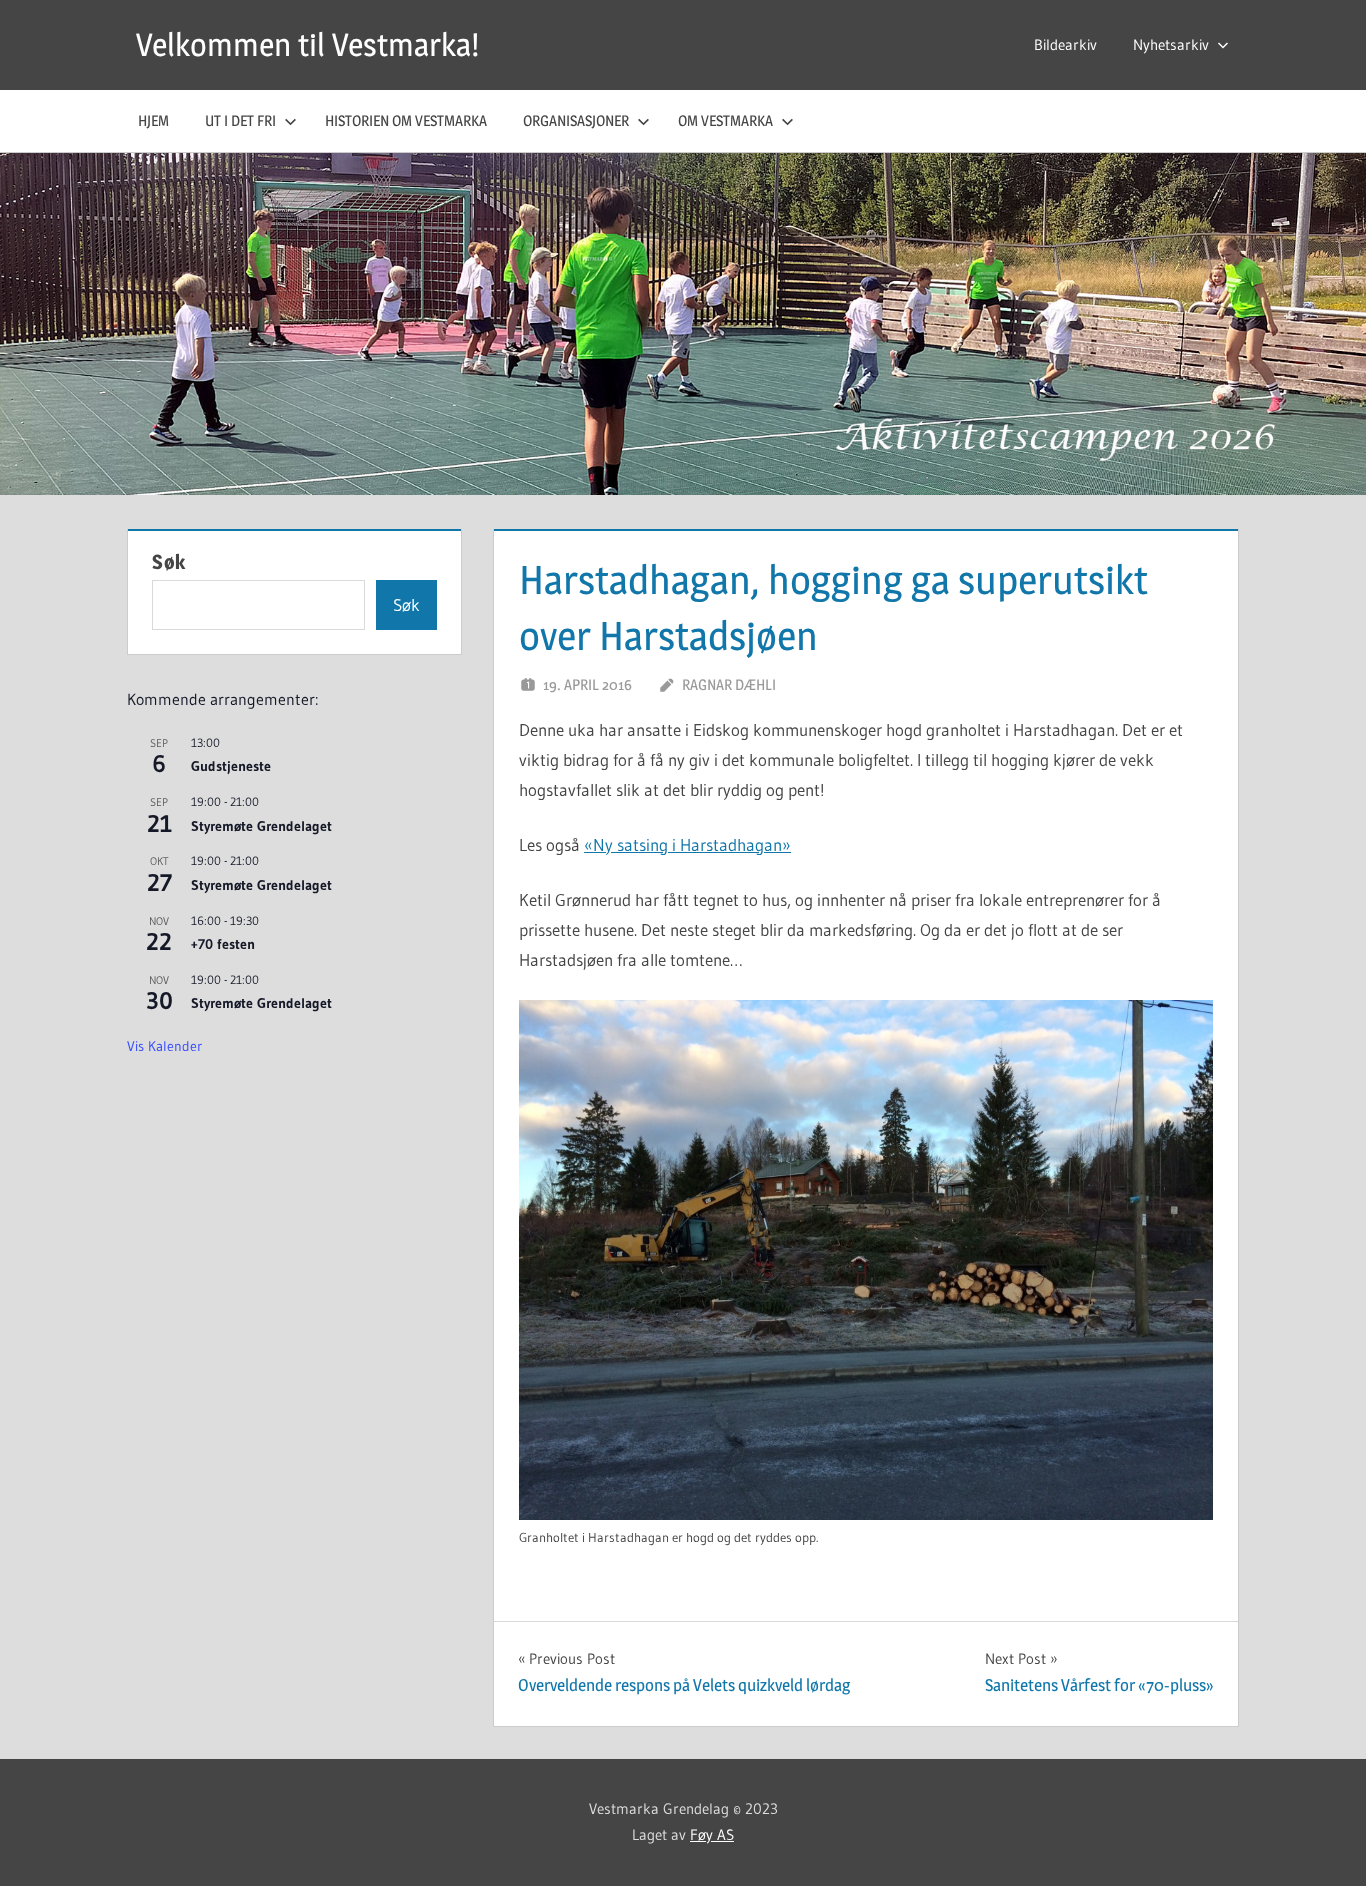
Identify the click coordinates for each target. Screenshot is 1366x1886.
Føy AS (712, 1834)
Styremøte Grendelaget (261, 826)
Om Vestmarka (725, 120)
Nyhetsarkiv (1171, 44)
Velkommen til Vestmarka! (307, 44)
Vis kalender (164, 1046)
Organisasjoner (576, 120)
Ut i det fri (240, 120)
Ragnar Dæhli (729, 684)
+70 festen (223, 944)
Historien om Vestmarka (406, 120)
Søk (169, 562)
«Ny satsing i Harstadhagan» (687, 844)
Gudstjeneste (231, 766)
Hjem (153, 120)
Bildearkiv (1065, 44)
